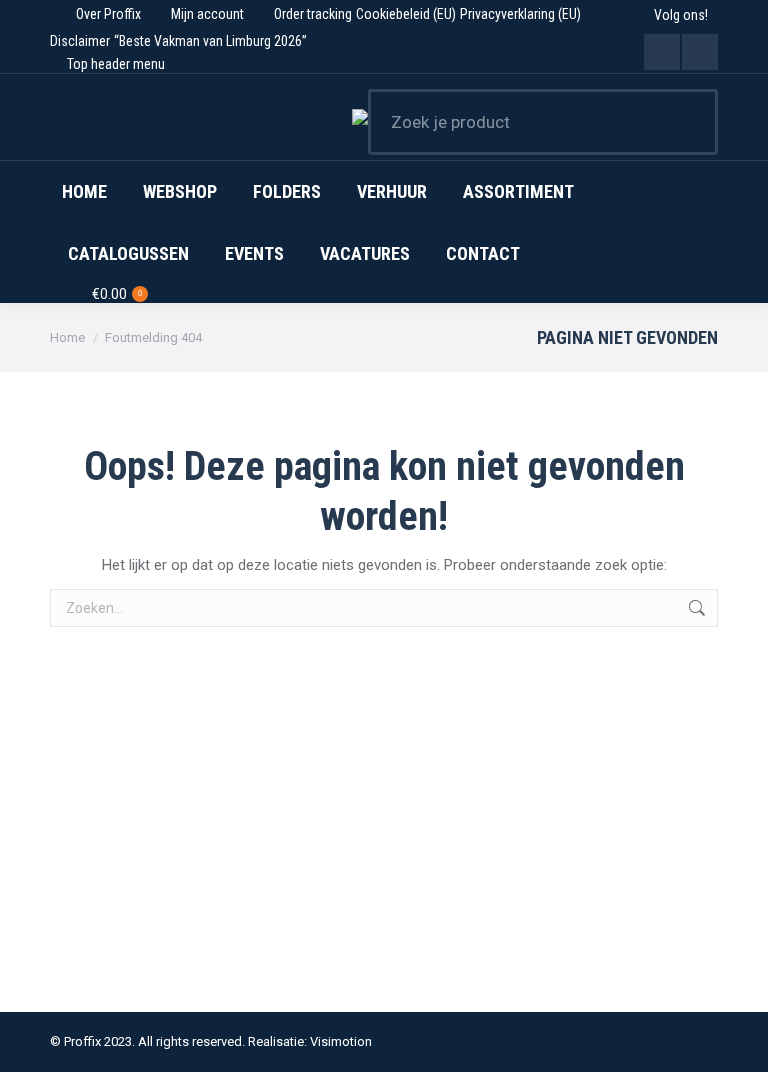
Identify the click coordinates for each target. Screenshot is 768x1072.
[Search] (690, 122)
